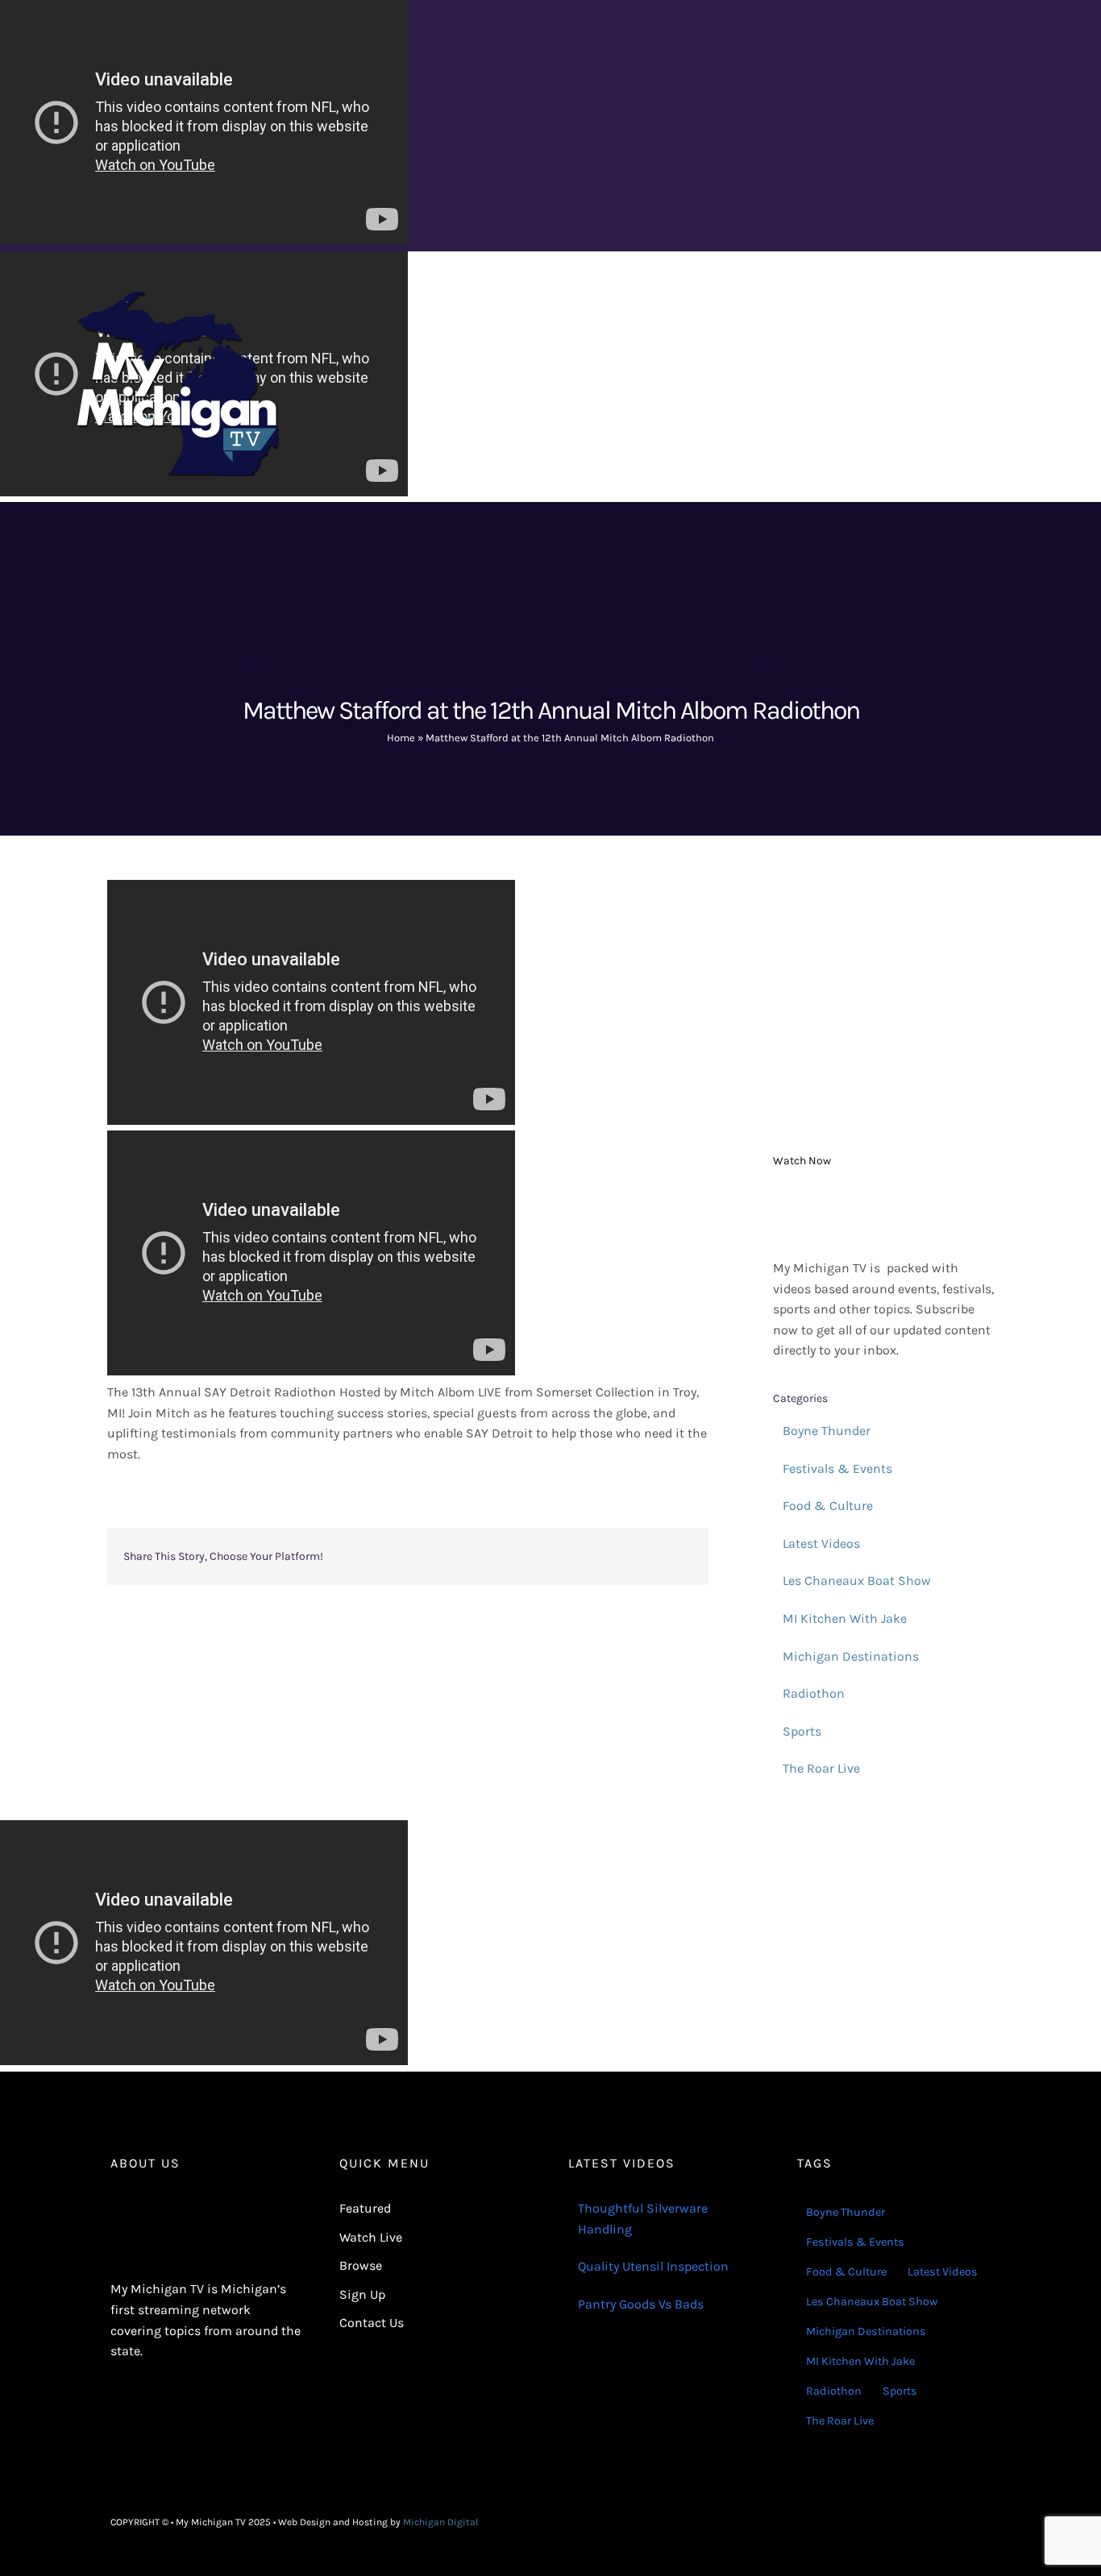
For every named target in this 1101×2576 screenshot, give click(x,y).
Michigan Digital (440, 2522)
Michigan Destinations (851, 1656)
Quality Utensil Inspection (653, 2266)
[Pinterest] (628, 1557)
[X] (499, 1557)
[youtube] (986, 2522)
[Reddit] (525, 1557)
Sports (802, 1731)
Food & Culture (828, 1506)
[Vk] (654, 1557)
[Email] (679, 1557)
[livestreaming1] (883, 1199)
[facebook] (934, 2522)
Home (401, 738)
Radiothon (814, 1693)
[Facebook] (473, 1557)
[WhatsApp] (576, 1557)
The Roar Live (821, 1768)
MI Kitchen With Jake (845, 1618)
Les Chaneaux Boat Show (857, 1580)
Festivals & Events (837, 1468)
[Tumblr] (602, 1557)
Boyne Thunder (827, 1431)
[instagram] (960, 2522)
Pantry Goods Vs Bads (641, 2304)
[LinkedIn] (550, 1557)
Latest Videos (821, 1543)
